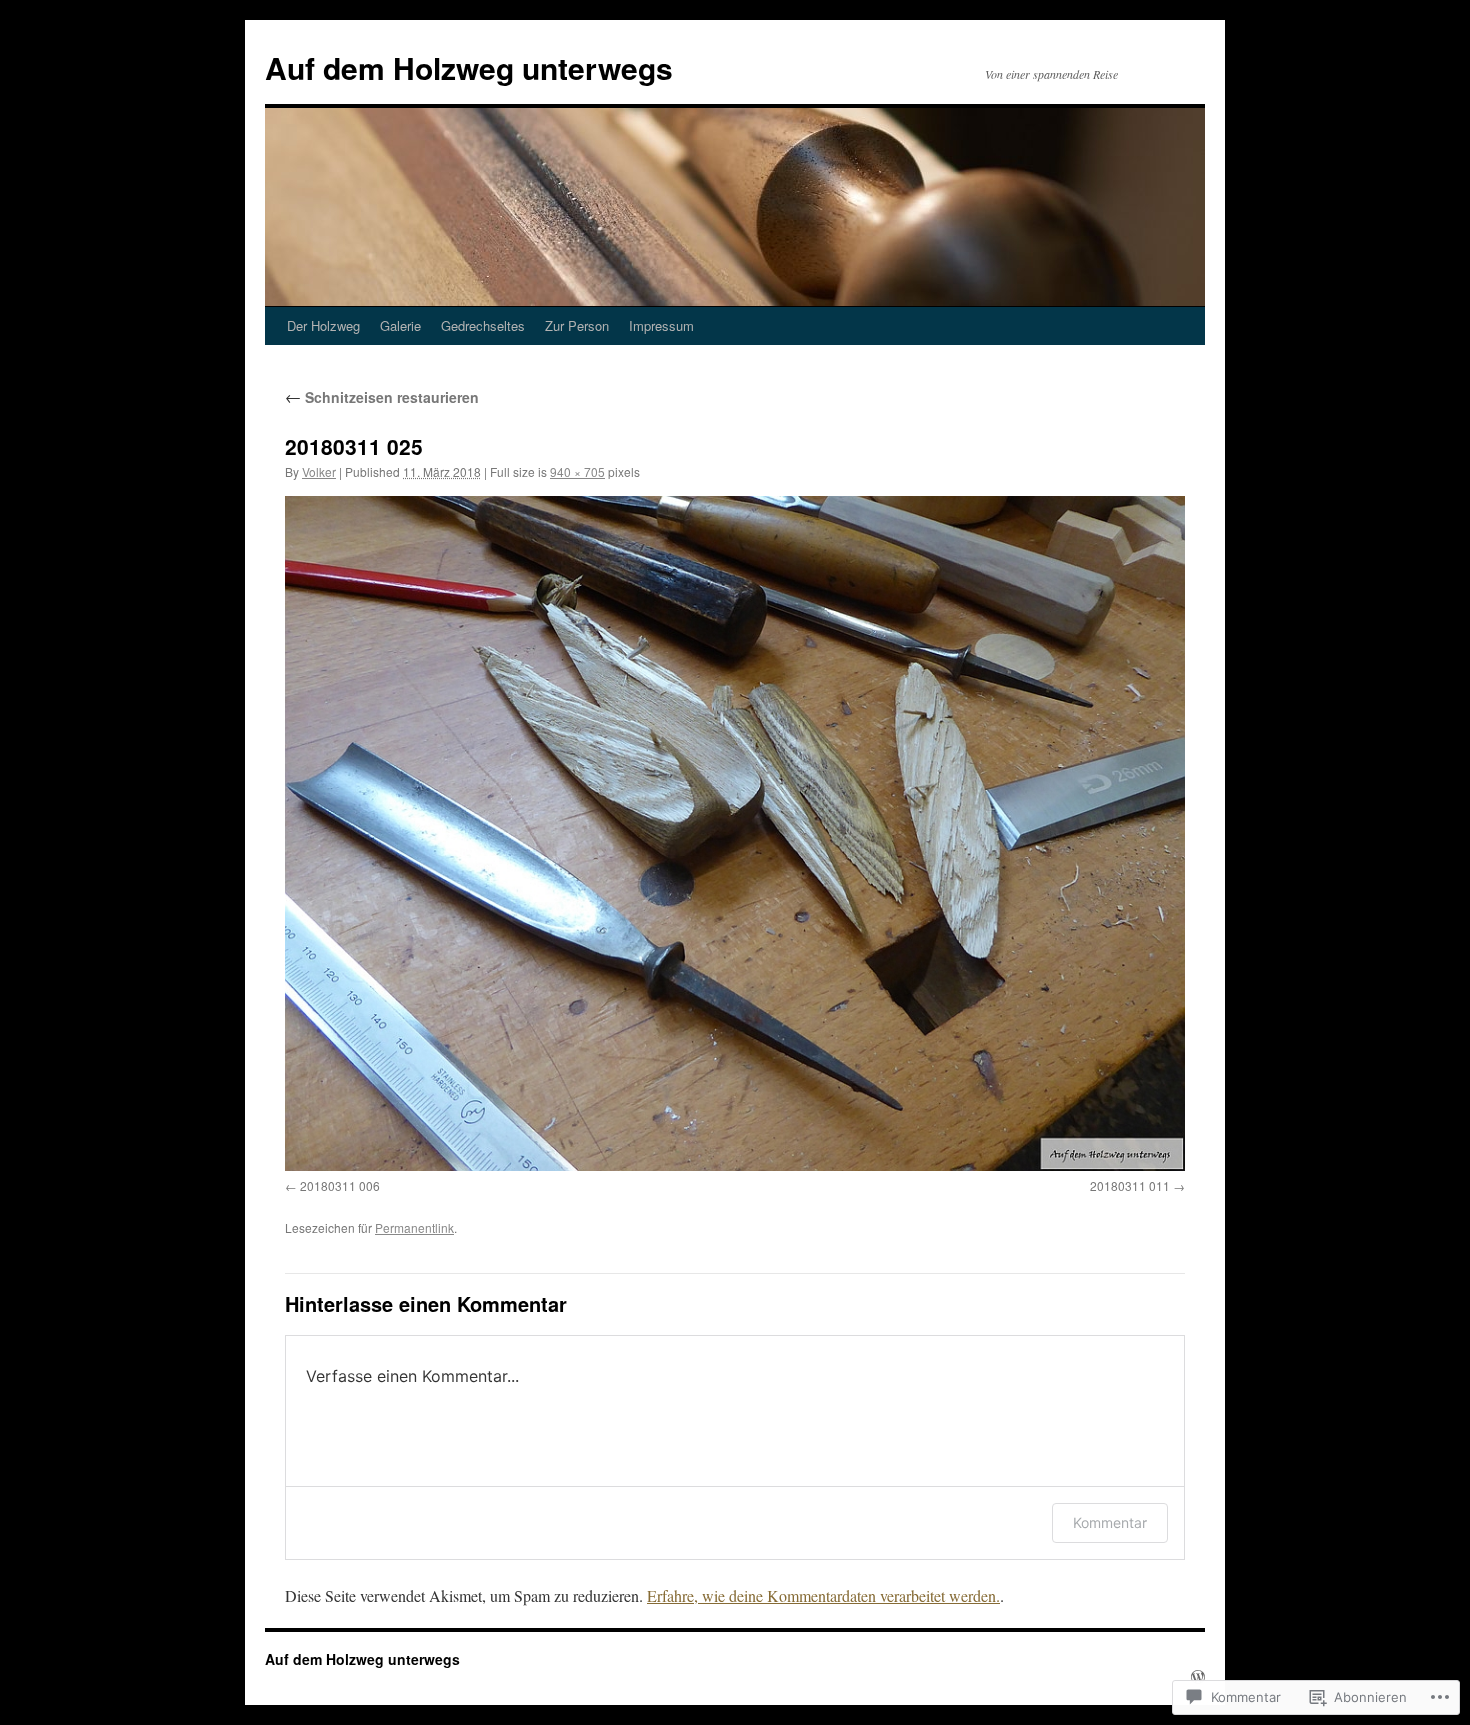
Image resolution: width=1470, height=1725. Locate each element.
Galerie (400, 325)
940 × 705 (577, 471)
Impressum (661, 325)
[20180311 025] (735, 833)
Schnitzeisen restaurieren (382, 397)
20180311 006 (340, 1185)
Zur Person (577, 325)
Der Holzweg (323, 325)
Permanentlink (414, 1227)
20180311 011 (1130, 1185)
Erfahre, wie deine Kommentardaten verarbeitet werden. (823, 1595)
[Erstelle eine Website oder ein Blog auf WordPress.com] (1198, 1677)
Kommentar (1110, 1522)
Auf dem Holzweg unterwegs (469, 67)
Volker (319, 471)
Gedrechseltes (483, 325)
